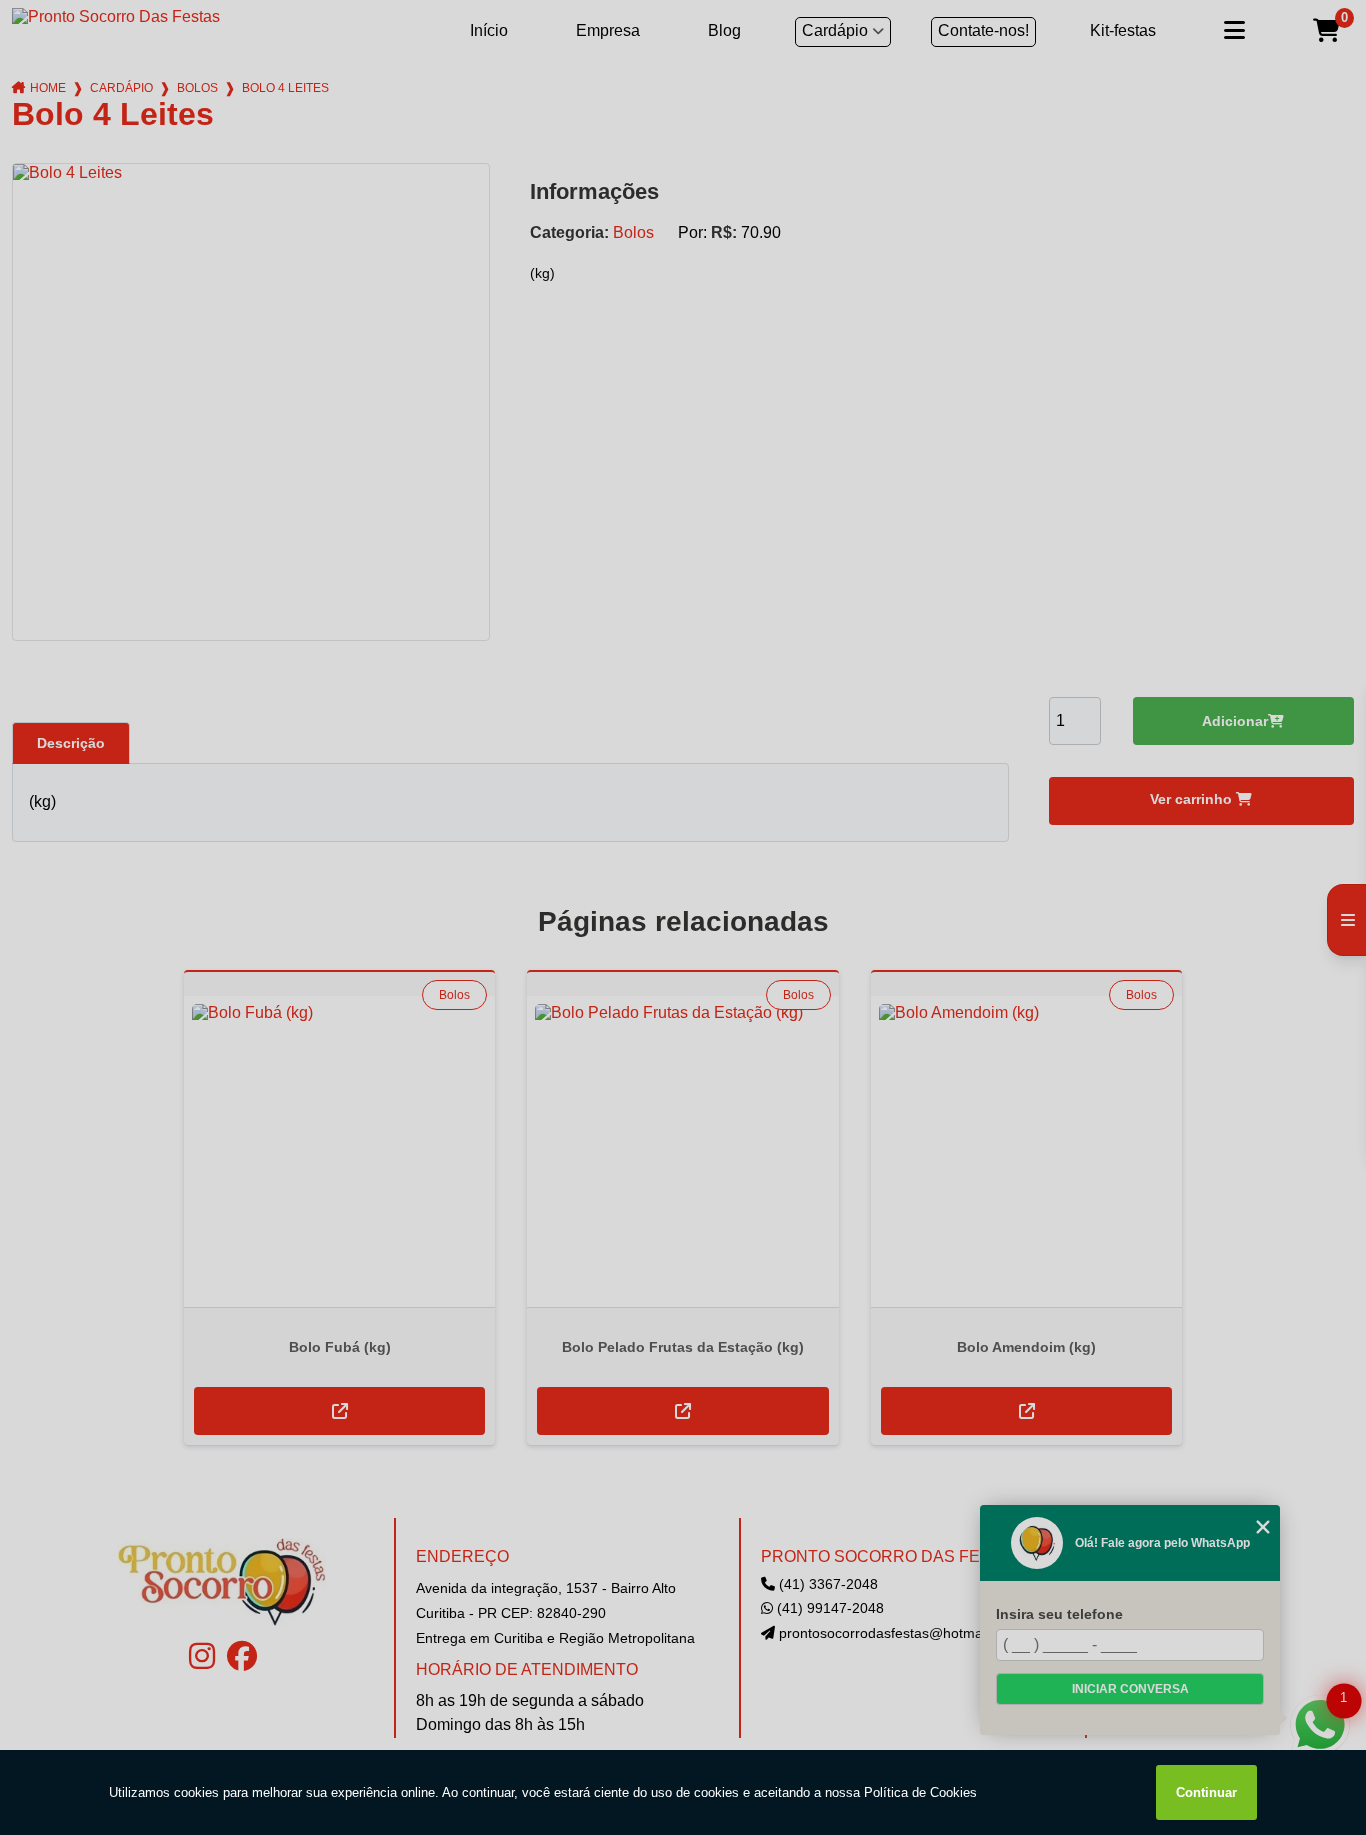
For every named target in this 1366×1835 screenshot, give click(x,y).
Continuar (1206, 1792)
